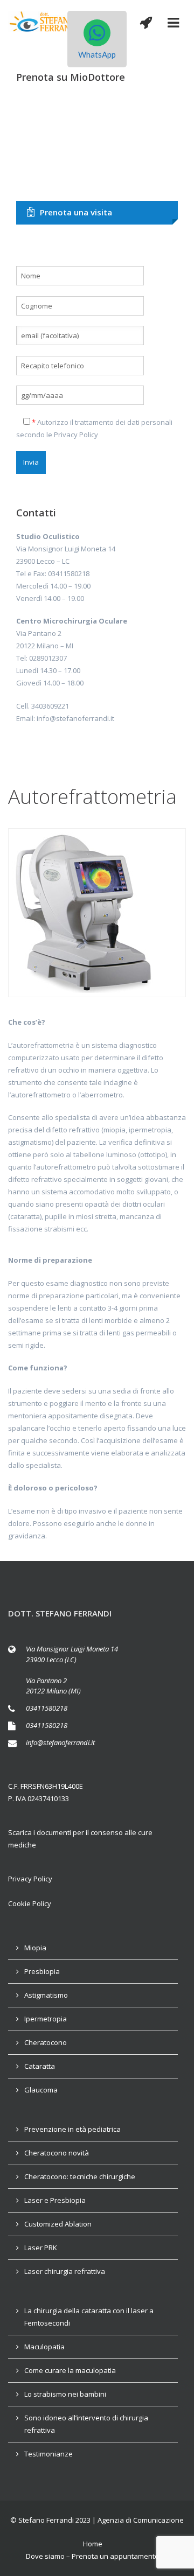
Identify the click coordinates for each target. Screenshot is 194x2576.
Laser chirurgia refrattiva (65, 2271)
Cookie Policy (30, 1903)
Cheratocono (46, 2042)
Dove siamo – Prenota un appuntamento (92, 2556)
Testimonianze (48, 2454)
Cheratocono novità (57, 2153)
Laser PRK (41, 2248)
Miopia (35, 1948)
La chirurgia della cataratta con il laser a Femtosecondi (89, 2317)
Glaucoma (41, 2090)
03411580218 (47, 1708)
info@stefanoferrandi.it (60, 1742)
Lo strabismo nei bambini (65, 2394)
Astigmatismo (46, 1995)
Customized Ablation (58, 2224)
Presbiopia (42, 1971)
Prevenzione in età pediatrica (72, 2129)
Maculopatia (44, 2347)
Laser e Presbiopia (55, 2200)
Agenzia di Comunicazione (141, 2520)
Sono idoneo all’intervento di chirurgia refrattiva (86, 2424)
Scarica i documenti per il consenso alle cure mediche (80, 1839)
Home (93, 2544)
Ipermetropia (46, 2019)
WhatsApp (97, 54)
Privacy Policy (76, 435)
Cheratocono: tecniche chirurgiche (80, 2176)
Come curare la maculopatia (70, 2370)
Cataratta (40, 2066)
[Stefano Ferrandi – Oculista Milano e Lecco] (44, 22)
